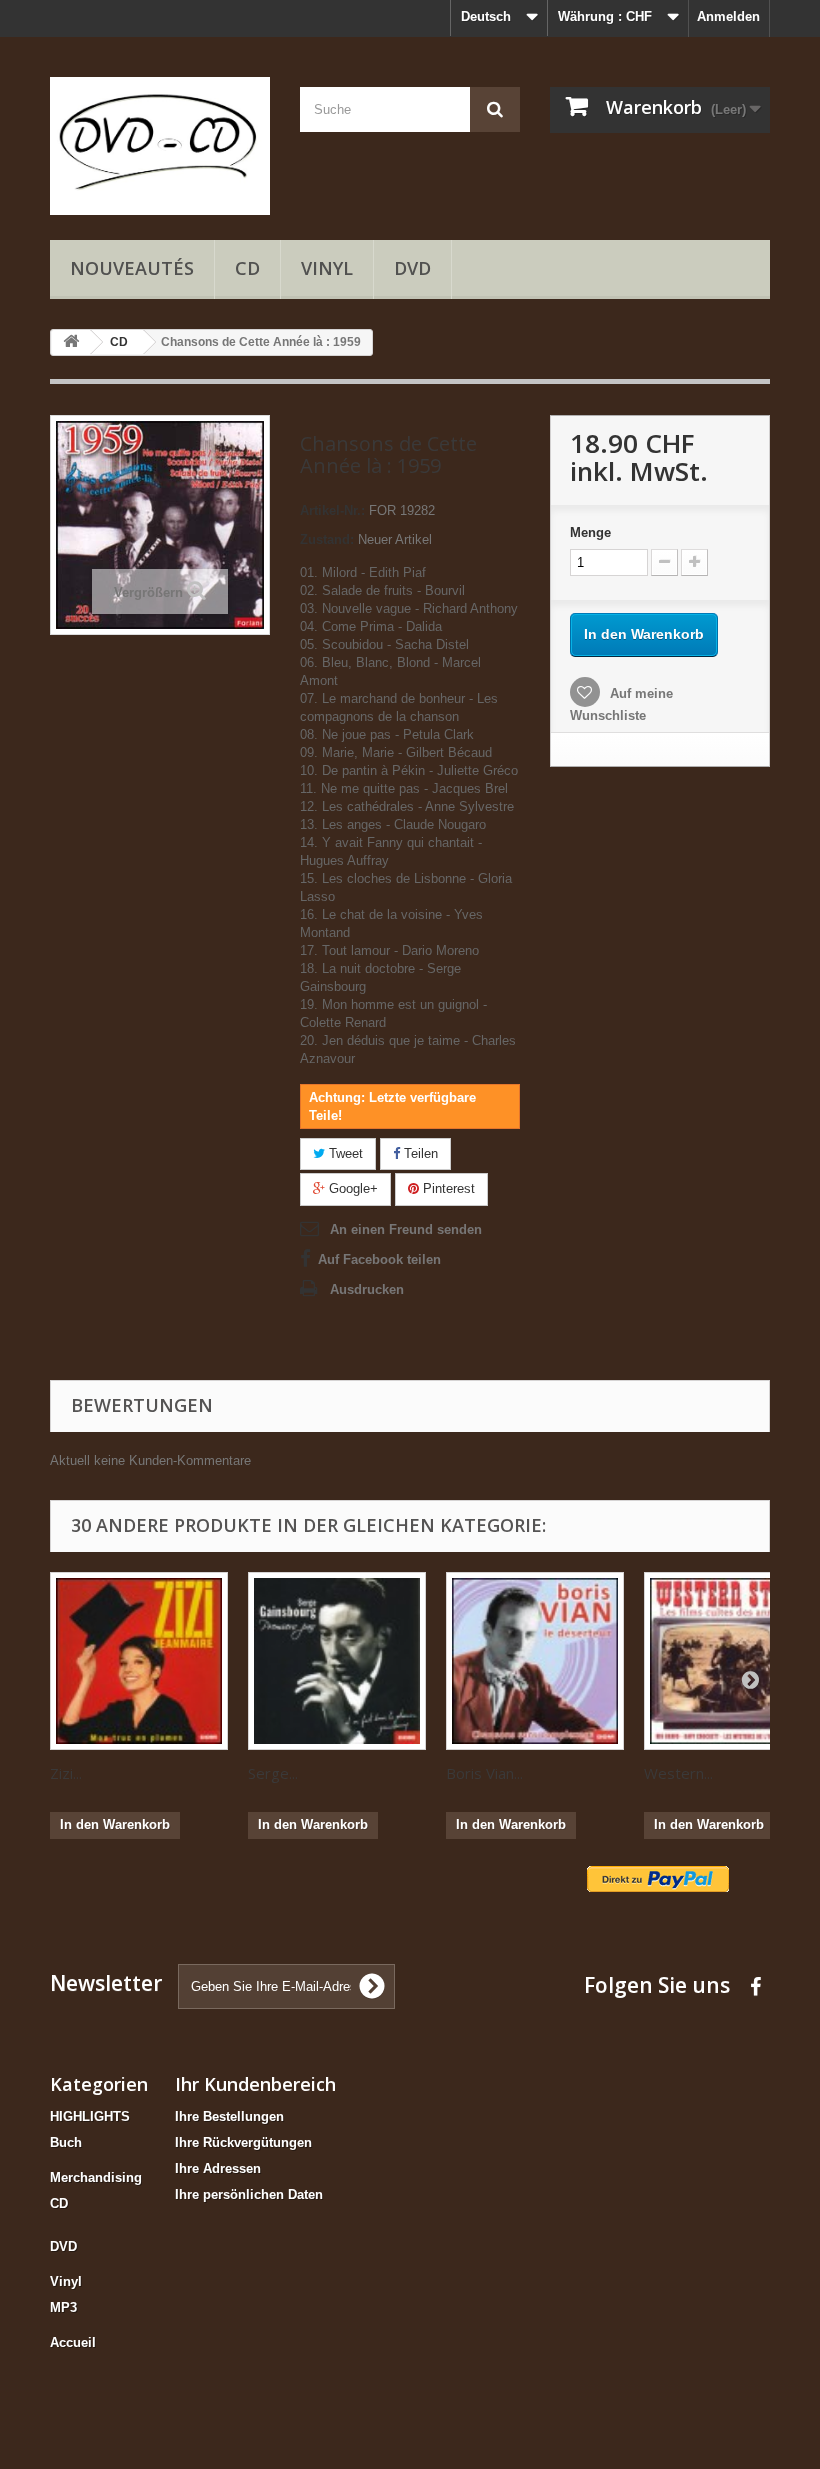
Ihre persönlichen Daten (249, 2194)
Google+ (351, 1188)
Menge (590, 532)
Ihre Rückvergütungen (243, 2142)
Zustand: (327, 539)
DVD (412, 268)
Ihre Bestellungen (229, 2116)
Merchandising (96, 2177)
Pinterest (447, 1188)
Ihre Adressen (218, 2168)
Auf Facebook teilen (379, 1259)
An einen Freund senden (406, 1229)
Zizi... (66, 1773)
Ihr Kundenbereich (255, 2084)
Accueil (73, 2342)
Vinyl (327, 268)
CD (247, 268)
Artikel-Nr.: (332, 510)
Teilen (419, 1153)
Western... (678, 1773)
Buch (66, 2142)
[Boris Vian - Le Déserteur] (535, 1661)
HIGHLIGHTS (90, 2116)
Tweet (344, 1153)
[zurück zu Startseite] (71, 342)
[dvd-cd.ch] (160, 146)
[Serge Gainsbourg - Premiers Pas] (337, 1661)
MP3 (63, 2307)
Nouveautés (132, 268)
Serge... (273, 1773)
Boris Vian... (484, 1773)
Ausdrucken (367, 1289)
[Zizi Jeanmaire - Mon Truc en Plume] (139, 1661)
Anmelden (728, 16)
